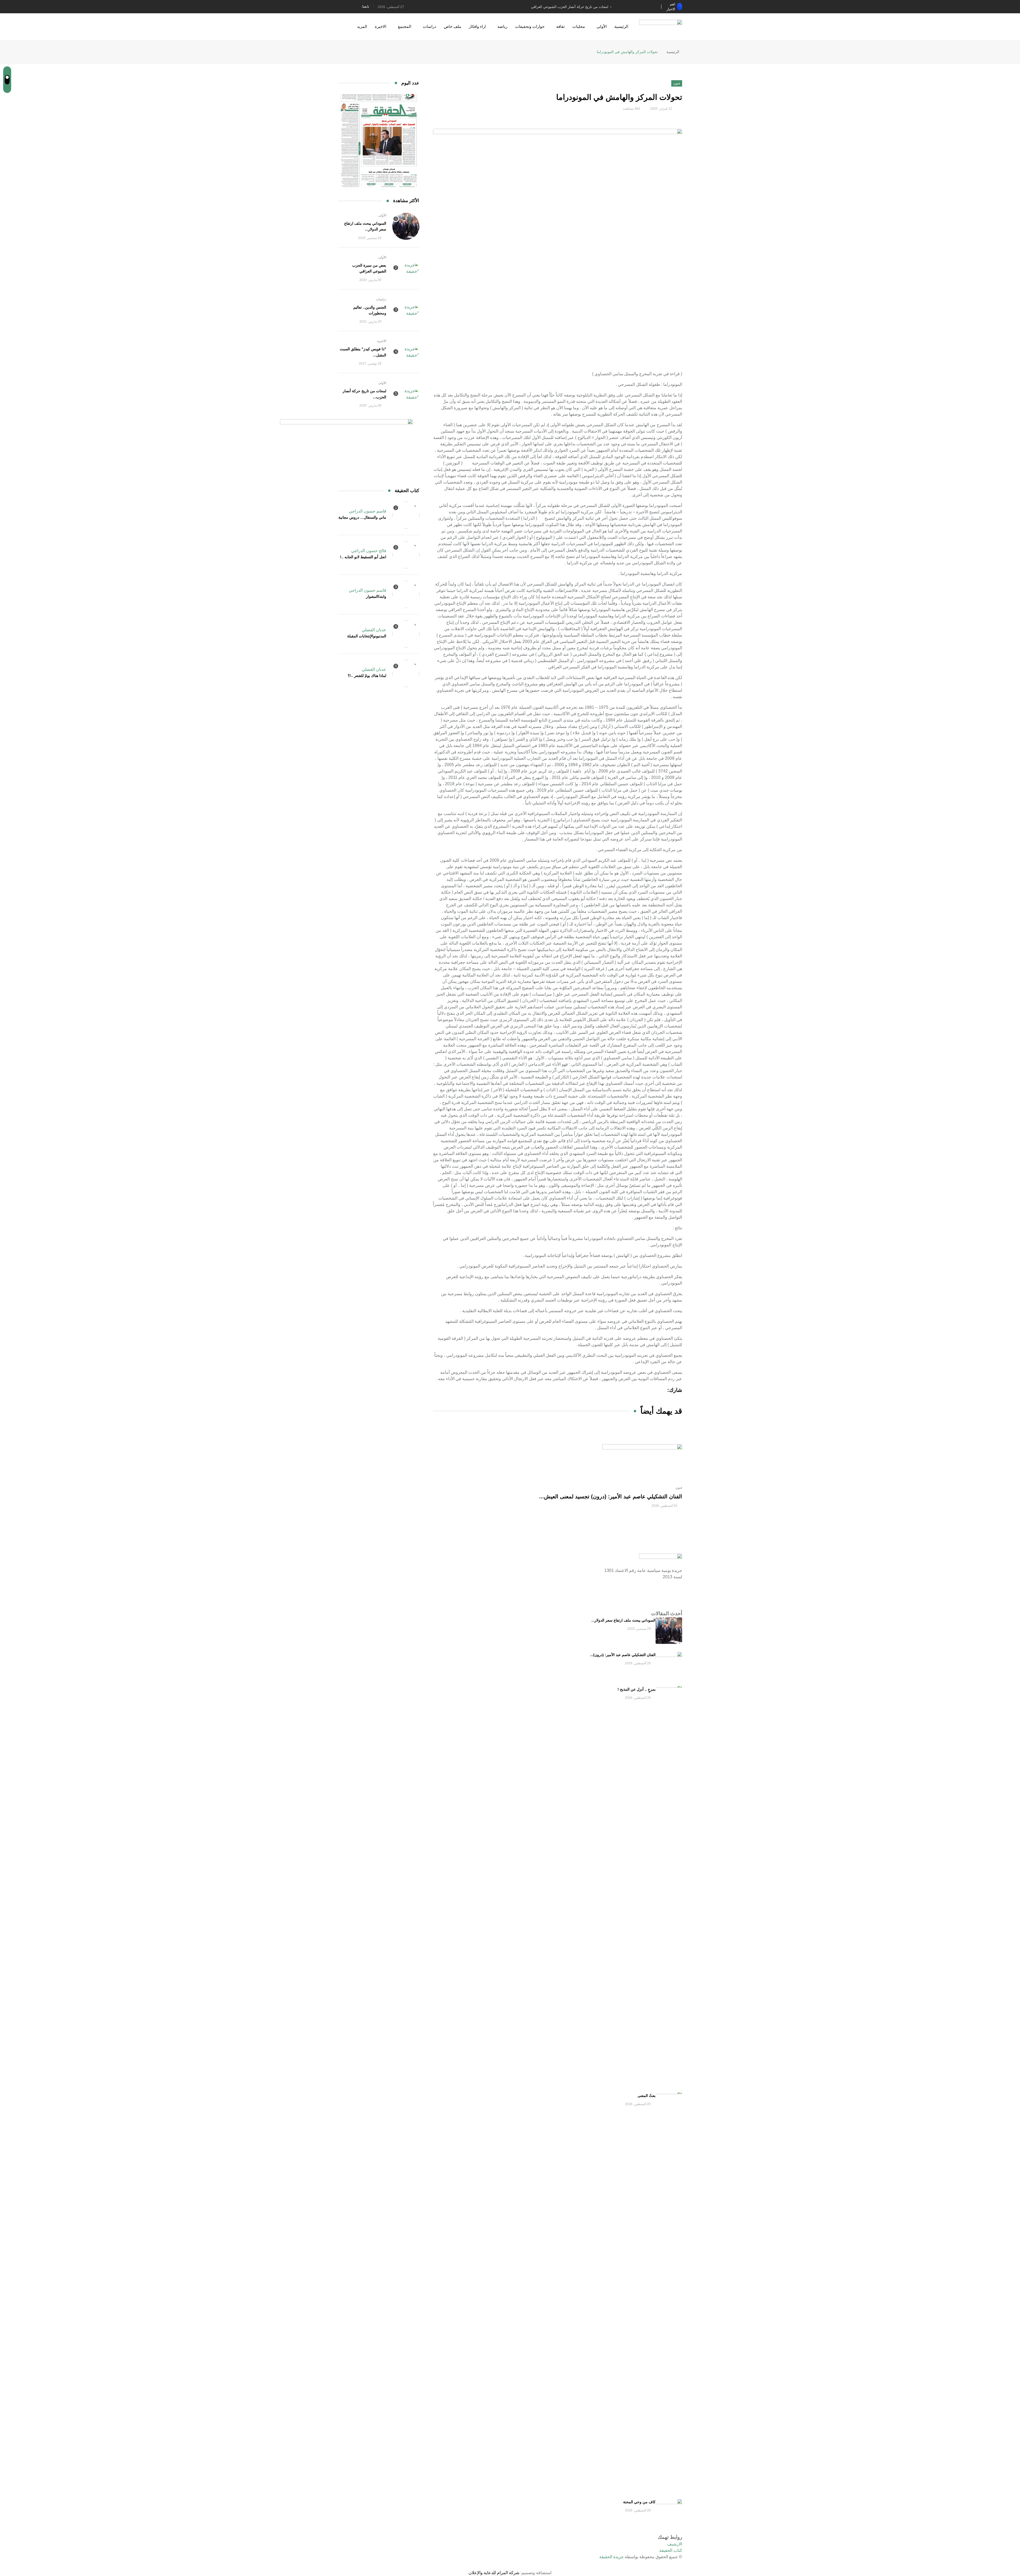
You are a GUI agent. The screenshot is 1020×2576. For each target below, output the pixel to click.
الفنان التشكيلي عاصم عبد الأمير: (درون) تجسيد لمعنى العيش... (611, 1496)
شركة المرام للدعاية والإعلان (494, 2573)
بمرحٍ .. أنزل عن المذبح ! (637, 1689)
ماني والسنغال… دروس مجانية (362, 517)
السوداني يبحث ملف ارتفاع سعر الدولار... (623, 1620)
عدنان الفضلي (374, 630)
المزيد (362, 26)
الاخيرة (381, 26)
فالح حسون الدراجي (369, 551)
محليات (579, 26)
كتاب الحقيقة (671, 2550)
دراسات (430, 26)
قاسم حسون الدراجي (367, 511)
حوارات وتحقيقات (530, 26)
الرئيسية (621, 26)
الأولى (602, 26)
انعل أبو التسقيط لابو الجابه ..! (363, 557)
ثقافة (560, 26)
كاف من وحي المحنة (639, 2502)
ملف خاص (452, 26)
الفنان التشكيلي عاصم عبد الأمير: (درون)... (623, 1655)
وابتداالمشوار (376, 596)
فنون (679, 1488)
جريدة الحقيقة (611, 2557)
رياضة (502, 26)
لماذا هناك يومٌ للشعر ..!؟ (367, 676)
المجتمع (405, 26)
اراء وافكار (477, 26)
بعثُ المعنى (647, 2096)
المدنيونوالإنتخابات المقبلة (367, 636)
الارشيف (675, 2544)
